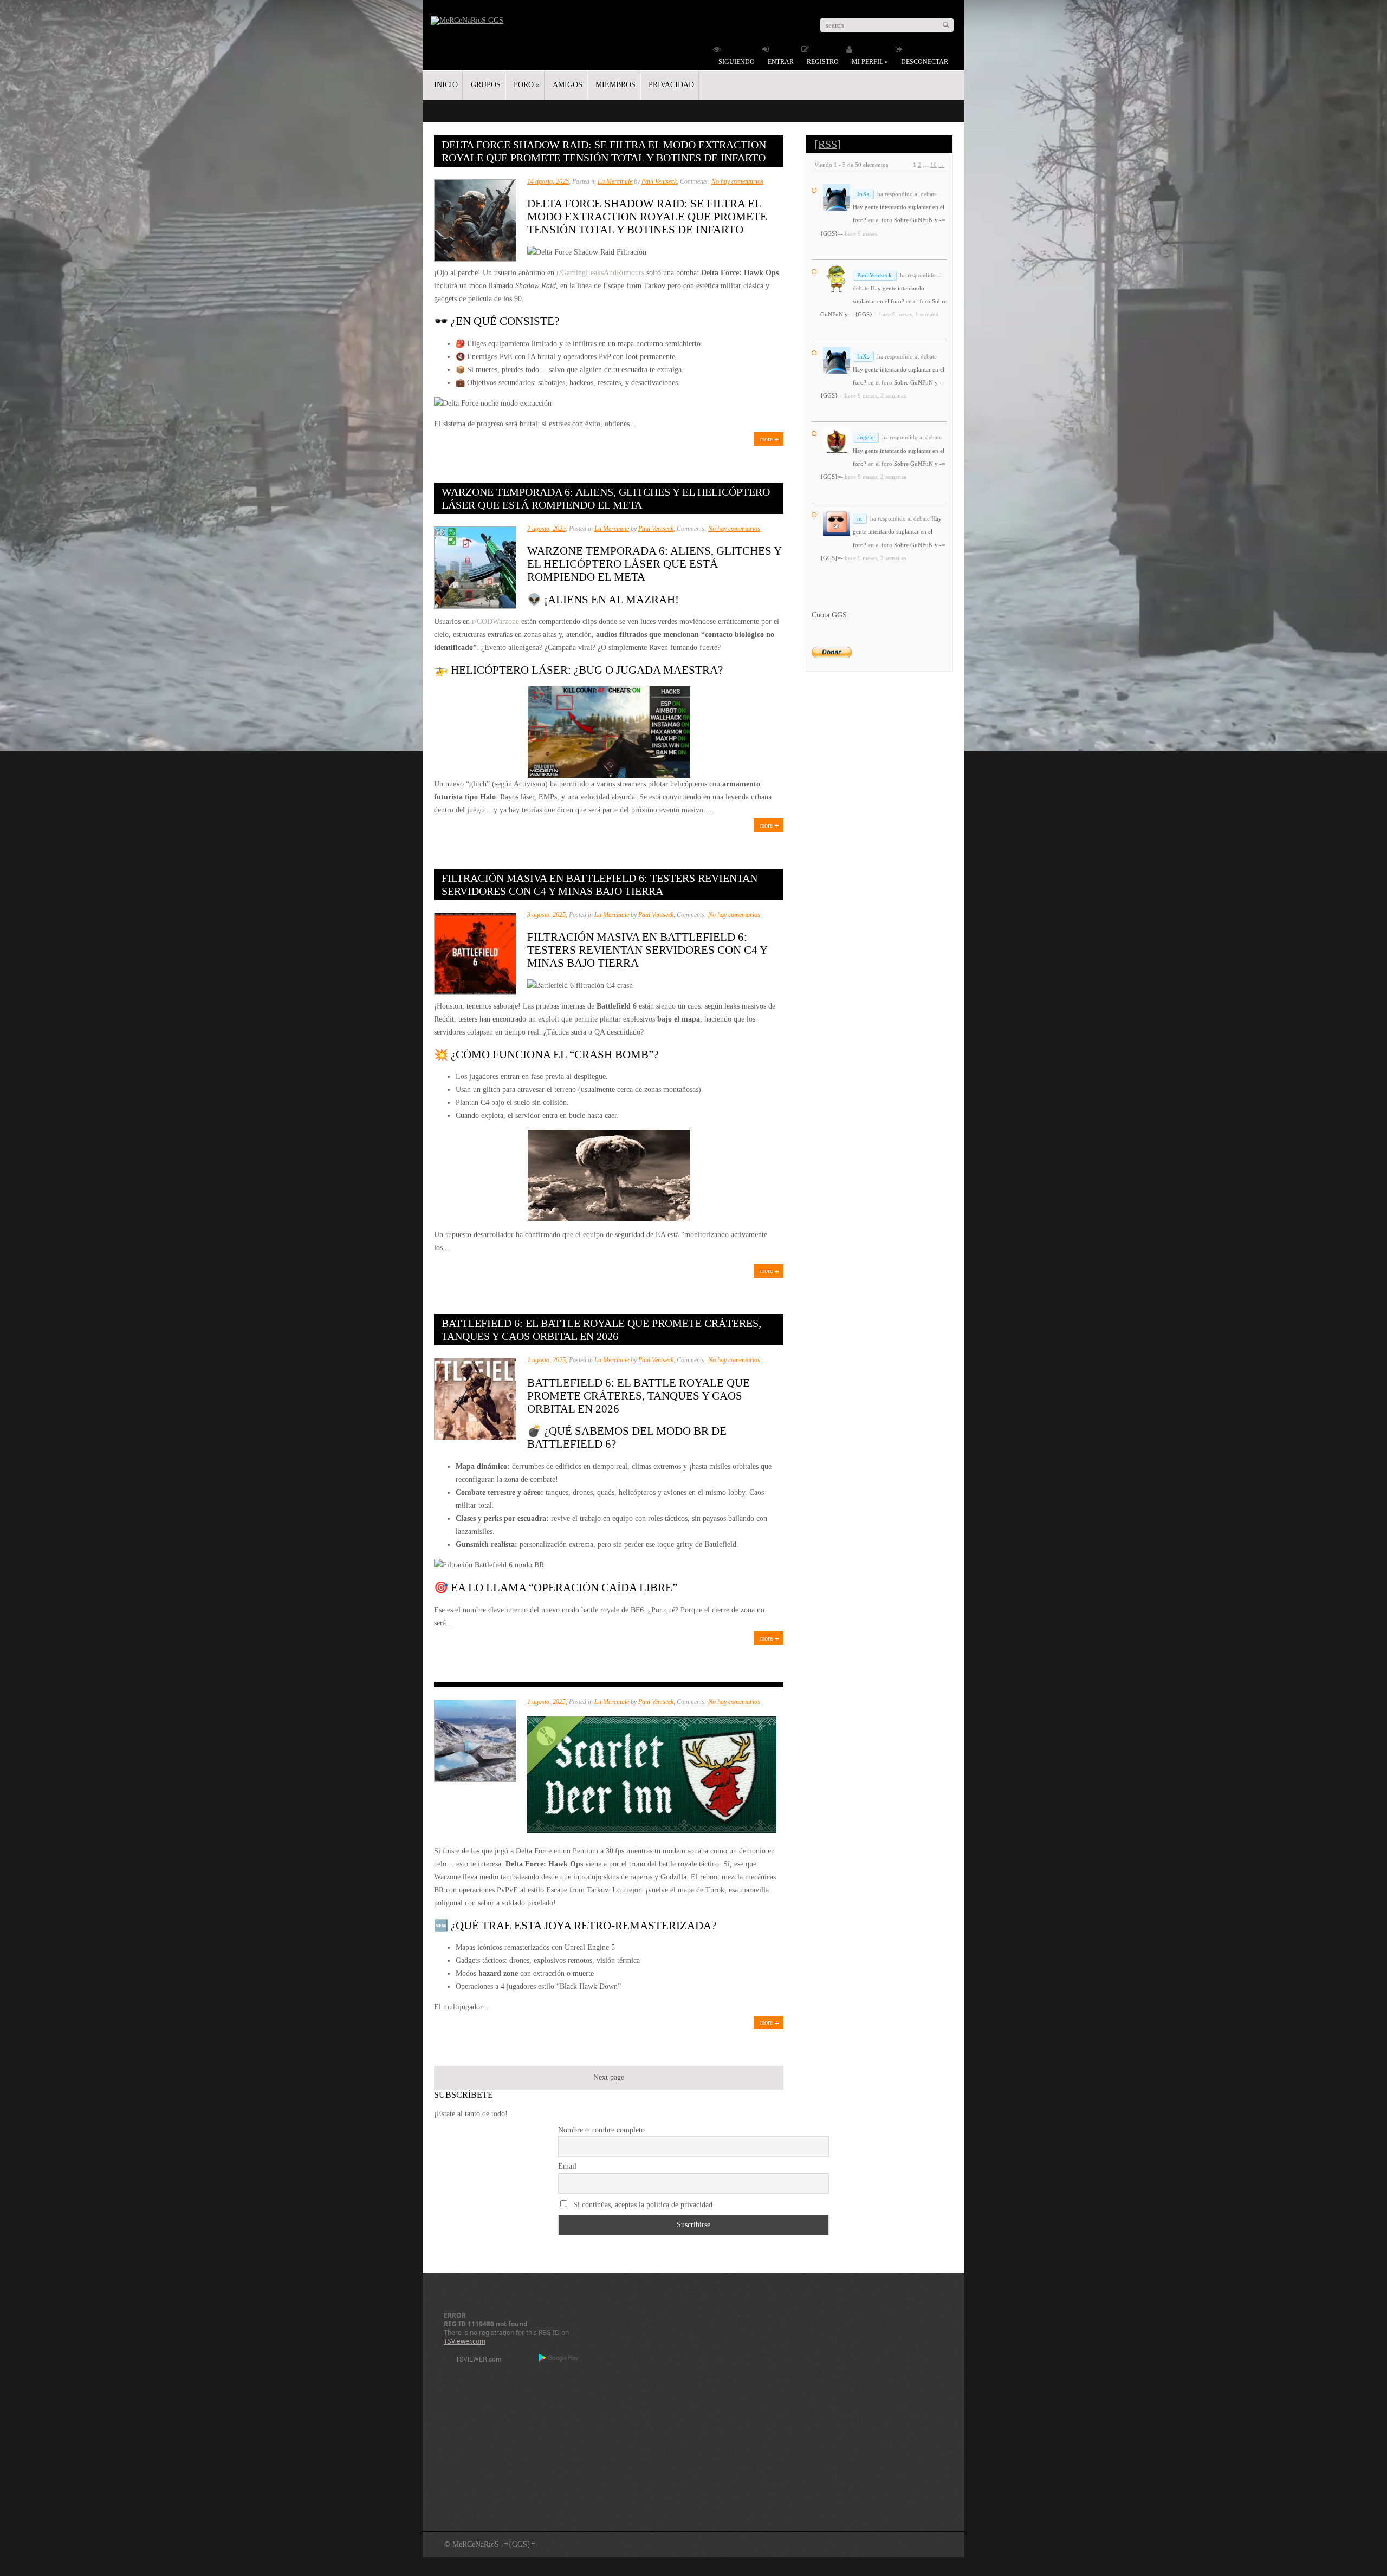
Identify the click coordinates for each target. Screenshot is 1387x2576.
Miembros (615, 85)
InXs (863, 194)
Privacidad (671, 85)
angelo (866, 437)
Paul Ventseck (659, 181)
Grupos (486, 85)
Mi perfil (870, 62)
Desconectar (925, 62)
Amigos (568, 85)
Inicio (446, 85)
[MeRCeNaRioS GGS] (467, 20)
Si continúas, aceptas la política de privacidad (642, 2205)
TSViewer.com (465, 2341)
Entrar (781, 62)
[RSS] (828, 144)
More (766, 439)
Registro (823, 62)
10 (934, 165)
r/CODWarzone (495, 622)
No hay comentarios (737, 181)
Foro (527, 85)
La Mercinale (615, 181)
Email (567, 2166)
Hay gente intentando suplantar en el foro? (897, 531)
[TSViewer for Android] (559, 2359)
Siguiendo (737, 62)
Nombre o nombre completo (601, 2130)
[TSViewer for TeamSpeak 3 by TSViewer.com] (474, 2361)
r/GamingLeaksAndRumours (600, 273)
